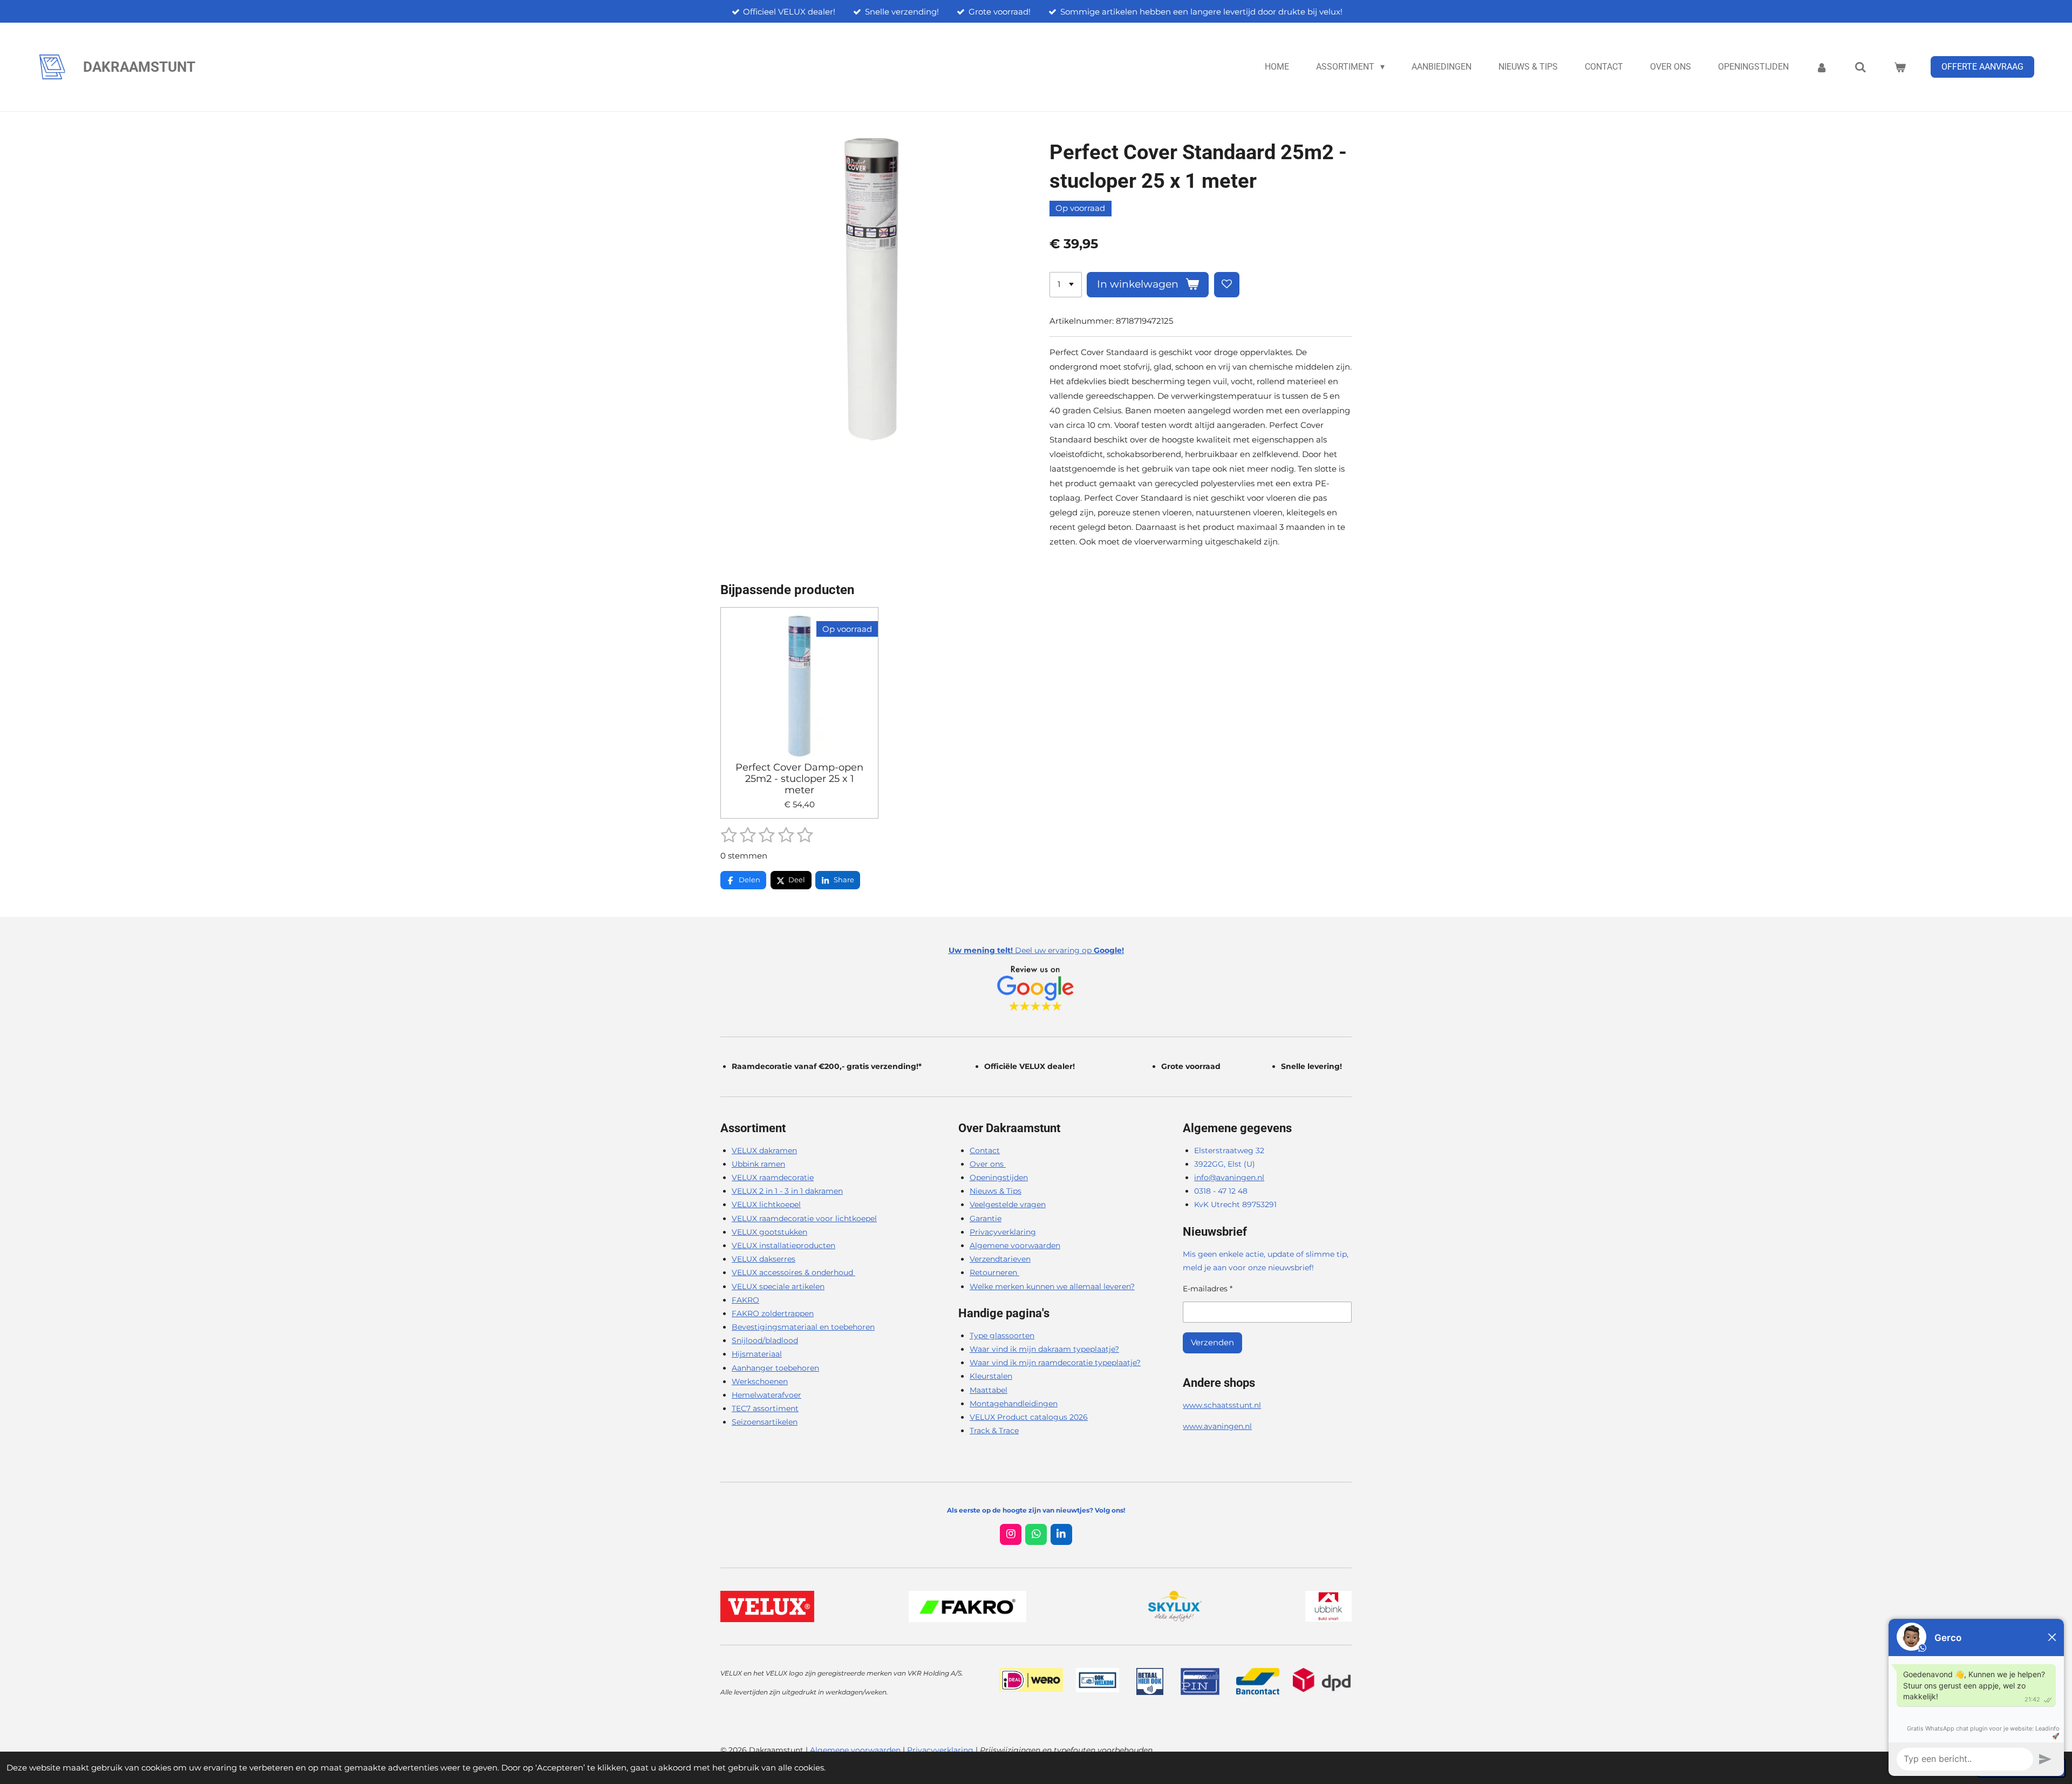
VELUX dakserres (764, 1259)
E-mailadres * (1208, 1289)
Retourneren (994, 1272)
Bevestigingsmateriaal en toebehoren (803, 1327)
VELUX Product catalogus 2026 (1029, 1417)
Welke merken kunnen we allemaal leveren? (1052, 1286)
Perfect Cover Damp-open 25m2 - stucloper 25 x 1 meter (799, 779)
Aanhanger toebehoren (775, 1368)
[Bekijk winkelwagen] (1900, 67)
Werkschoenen (760, 1381)
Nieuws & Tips (996, 1191)
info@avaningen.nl (1229, 1177)
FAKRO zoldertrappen (773, 1313)
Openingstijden (999, 1177)
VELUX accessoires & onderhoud (793, 1272)
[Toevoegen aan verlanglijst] (1227, 285)
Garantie (986, 1218)
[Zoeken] (1860, 67)
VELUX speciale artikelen (778, 1286)
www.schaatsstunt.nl (1222, 1405)
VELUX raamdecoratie (773, 1177)
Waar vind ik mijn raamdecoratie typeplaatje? (1055, 1363)
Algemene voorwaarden (1015, 1245)
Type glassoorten (1002, 1336)
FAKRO (745, 1300)
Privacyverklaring (1003, 1232)
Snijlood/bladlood (765, 1340)
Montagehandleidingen (1014, 1404)
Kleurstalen (991, 1376)
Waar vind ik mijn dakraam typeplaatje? (1044, 1349)
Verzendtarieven (1000, 1259)
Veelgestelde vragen (1008, 1204)
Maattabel (989, 1390)
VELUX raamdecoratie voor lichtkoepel (804, 1218)
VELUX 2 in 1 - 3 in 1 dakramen (787, 1191)
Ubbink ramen (758, 1164)
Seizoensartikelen (765, 1422)
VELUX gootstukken (769, 1232)
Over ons (988, 1164)
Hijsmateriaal (757, 1354)
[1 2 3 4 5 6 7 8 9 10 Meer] (1066, 285)
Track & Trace (994, 1431)
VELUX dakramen (764, 1150)
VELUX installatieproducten (783, 1245)
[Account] (1822, 67)
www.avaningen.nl (1217, 1426)
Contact (985, 1150)
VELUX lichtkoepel (766, 1204)
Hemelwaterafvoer (766, 1395)
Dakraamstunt (139, 67)
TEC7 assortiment (765, 1408)
